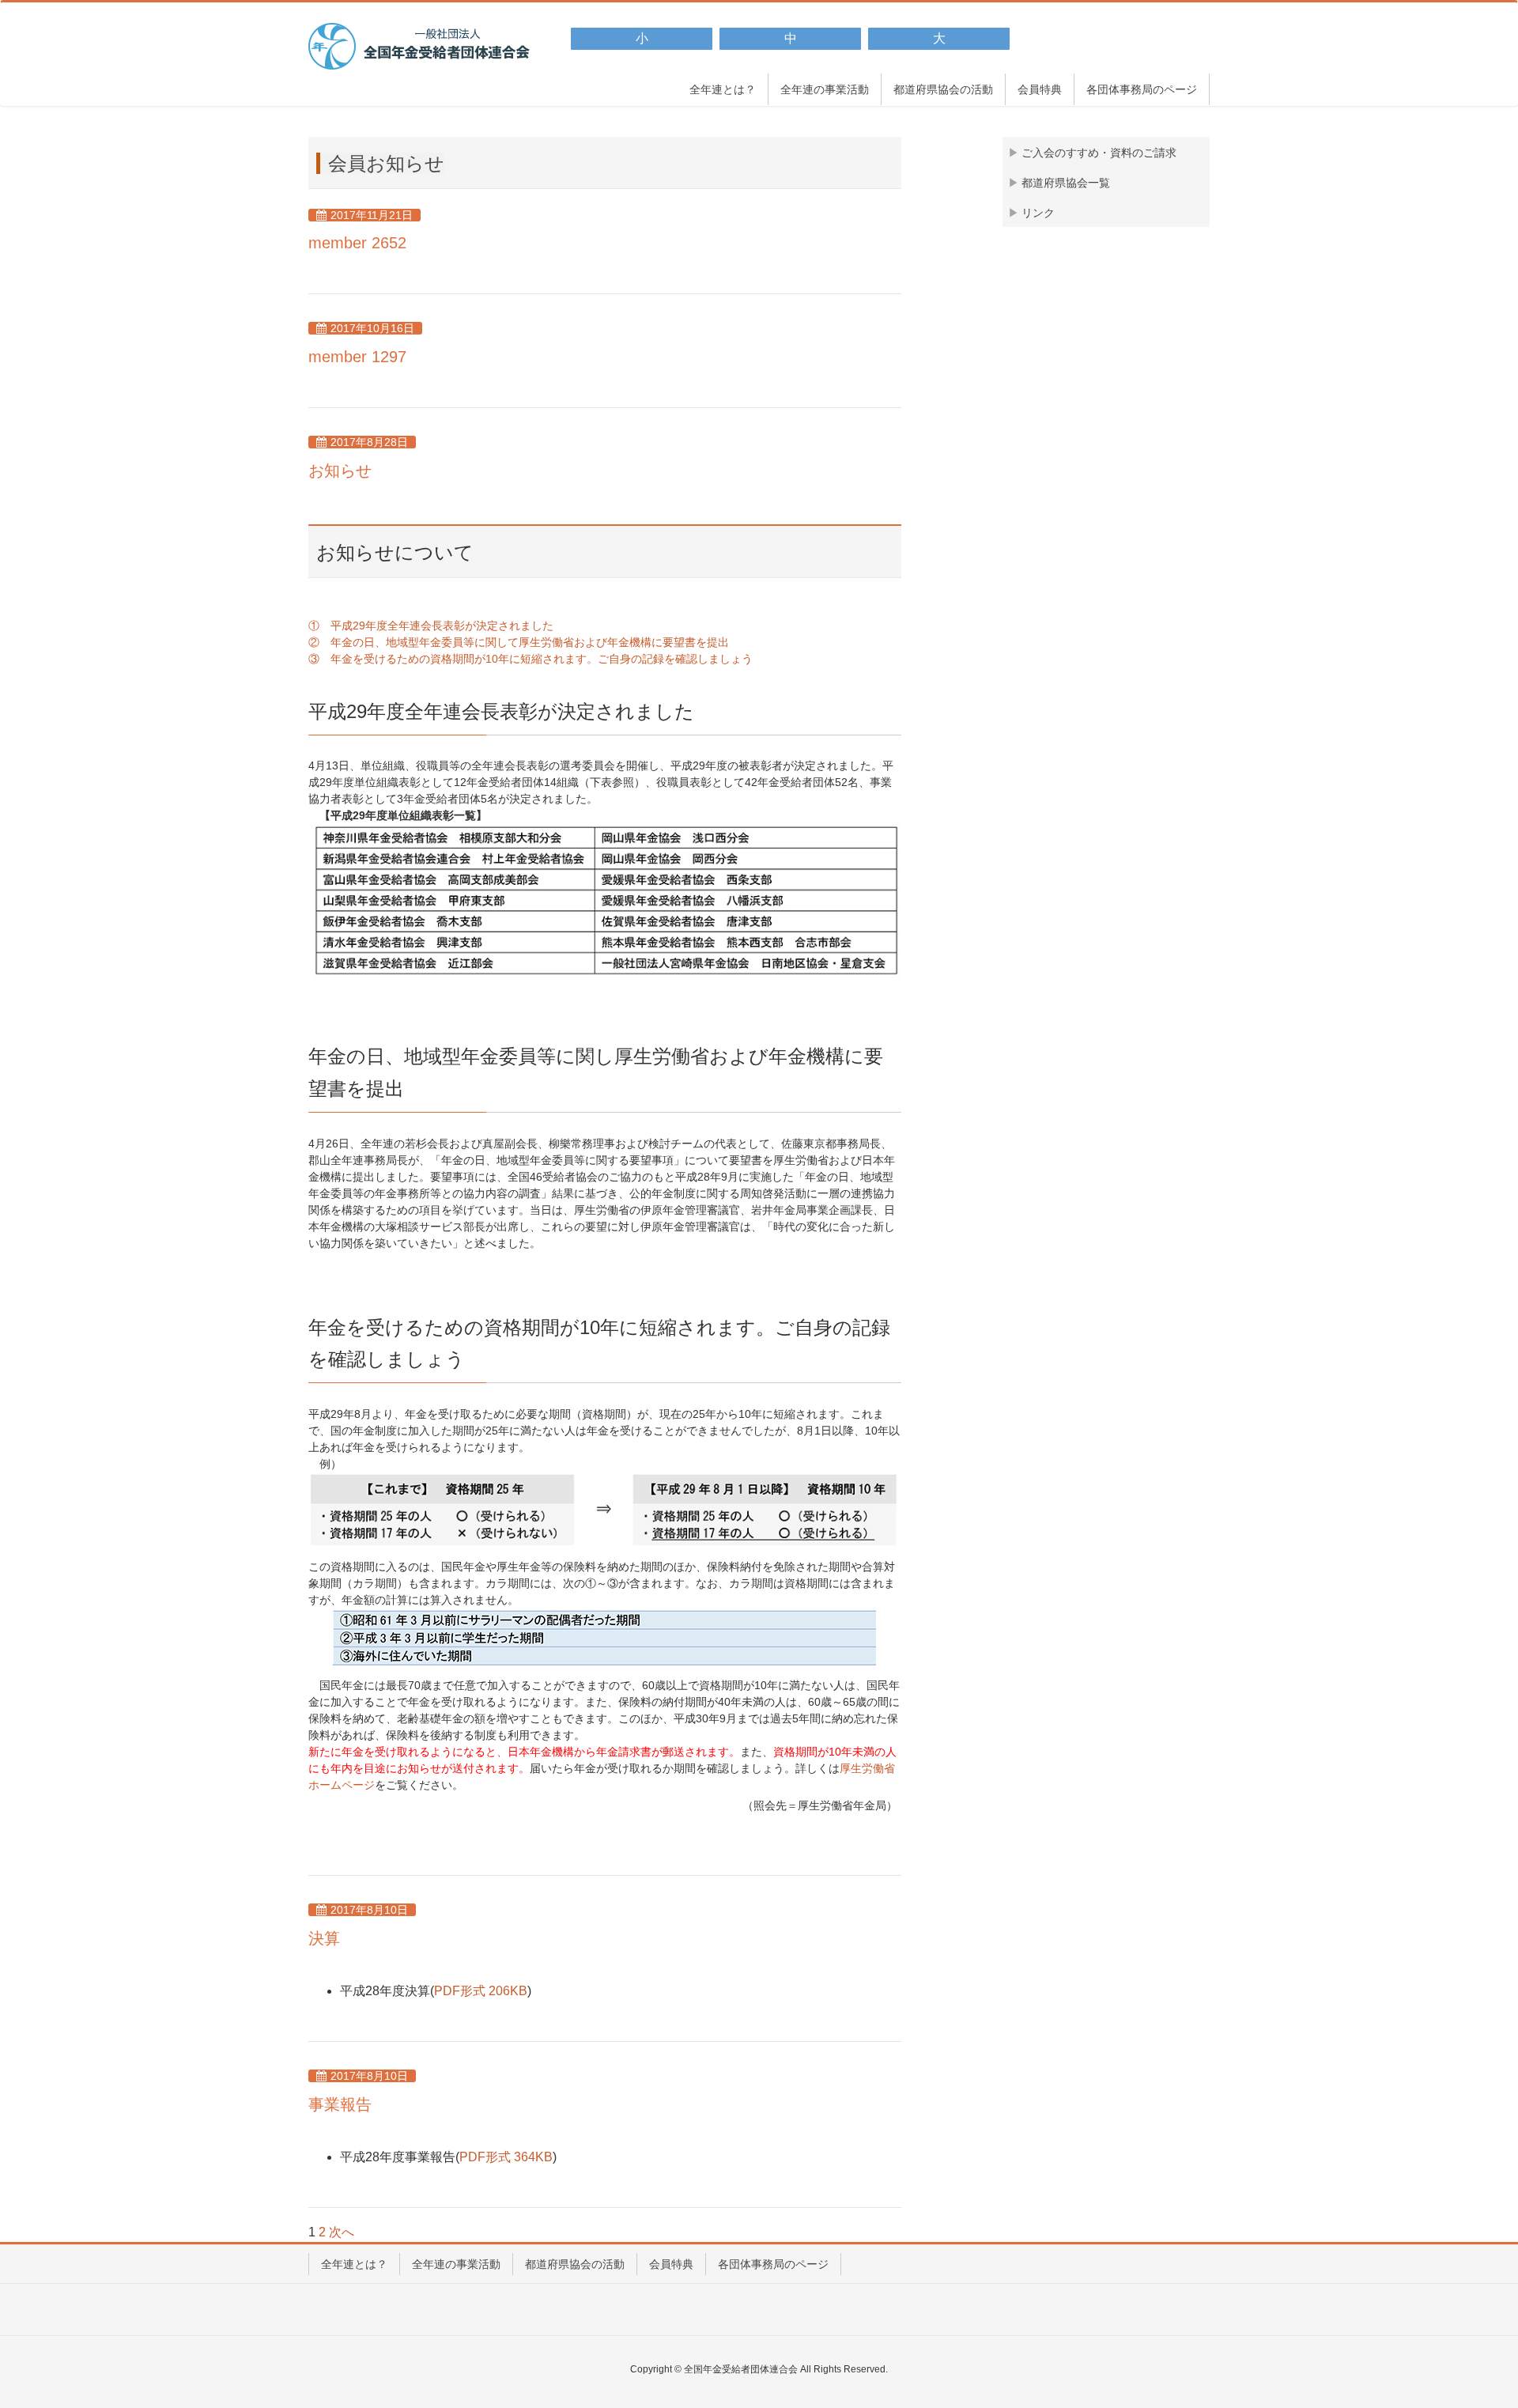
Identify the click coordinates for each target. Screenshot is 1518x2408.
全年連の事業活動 (456, 2264)
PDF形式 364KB (506, 2157)
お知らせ (340, 471)
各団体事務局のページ (773, 2264)
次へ (342, 2232)
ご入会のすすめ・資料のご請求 (1099, 153)
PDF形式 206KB (481, 1991)
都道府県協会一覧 (1066, 183)
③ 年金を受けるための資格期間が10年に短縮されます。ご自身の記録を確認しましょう (531, 659)
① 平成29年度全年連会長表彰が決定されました (431, 626)
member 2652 (357, 243)
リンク (1038, 213)
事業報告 (340, 2104)
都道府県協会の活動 (575, 2264)
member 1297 (357, 357)
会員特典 (671, 2264)
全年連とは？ (354, 2264)
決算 (324, 1938)
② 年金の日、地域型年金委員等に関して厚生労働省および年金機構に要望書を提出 (519, 642)
